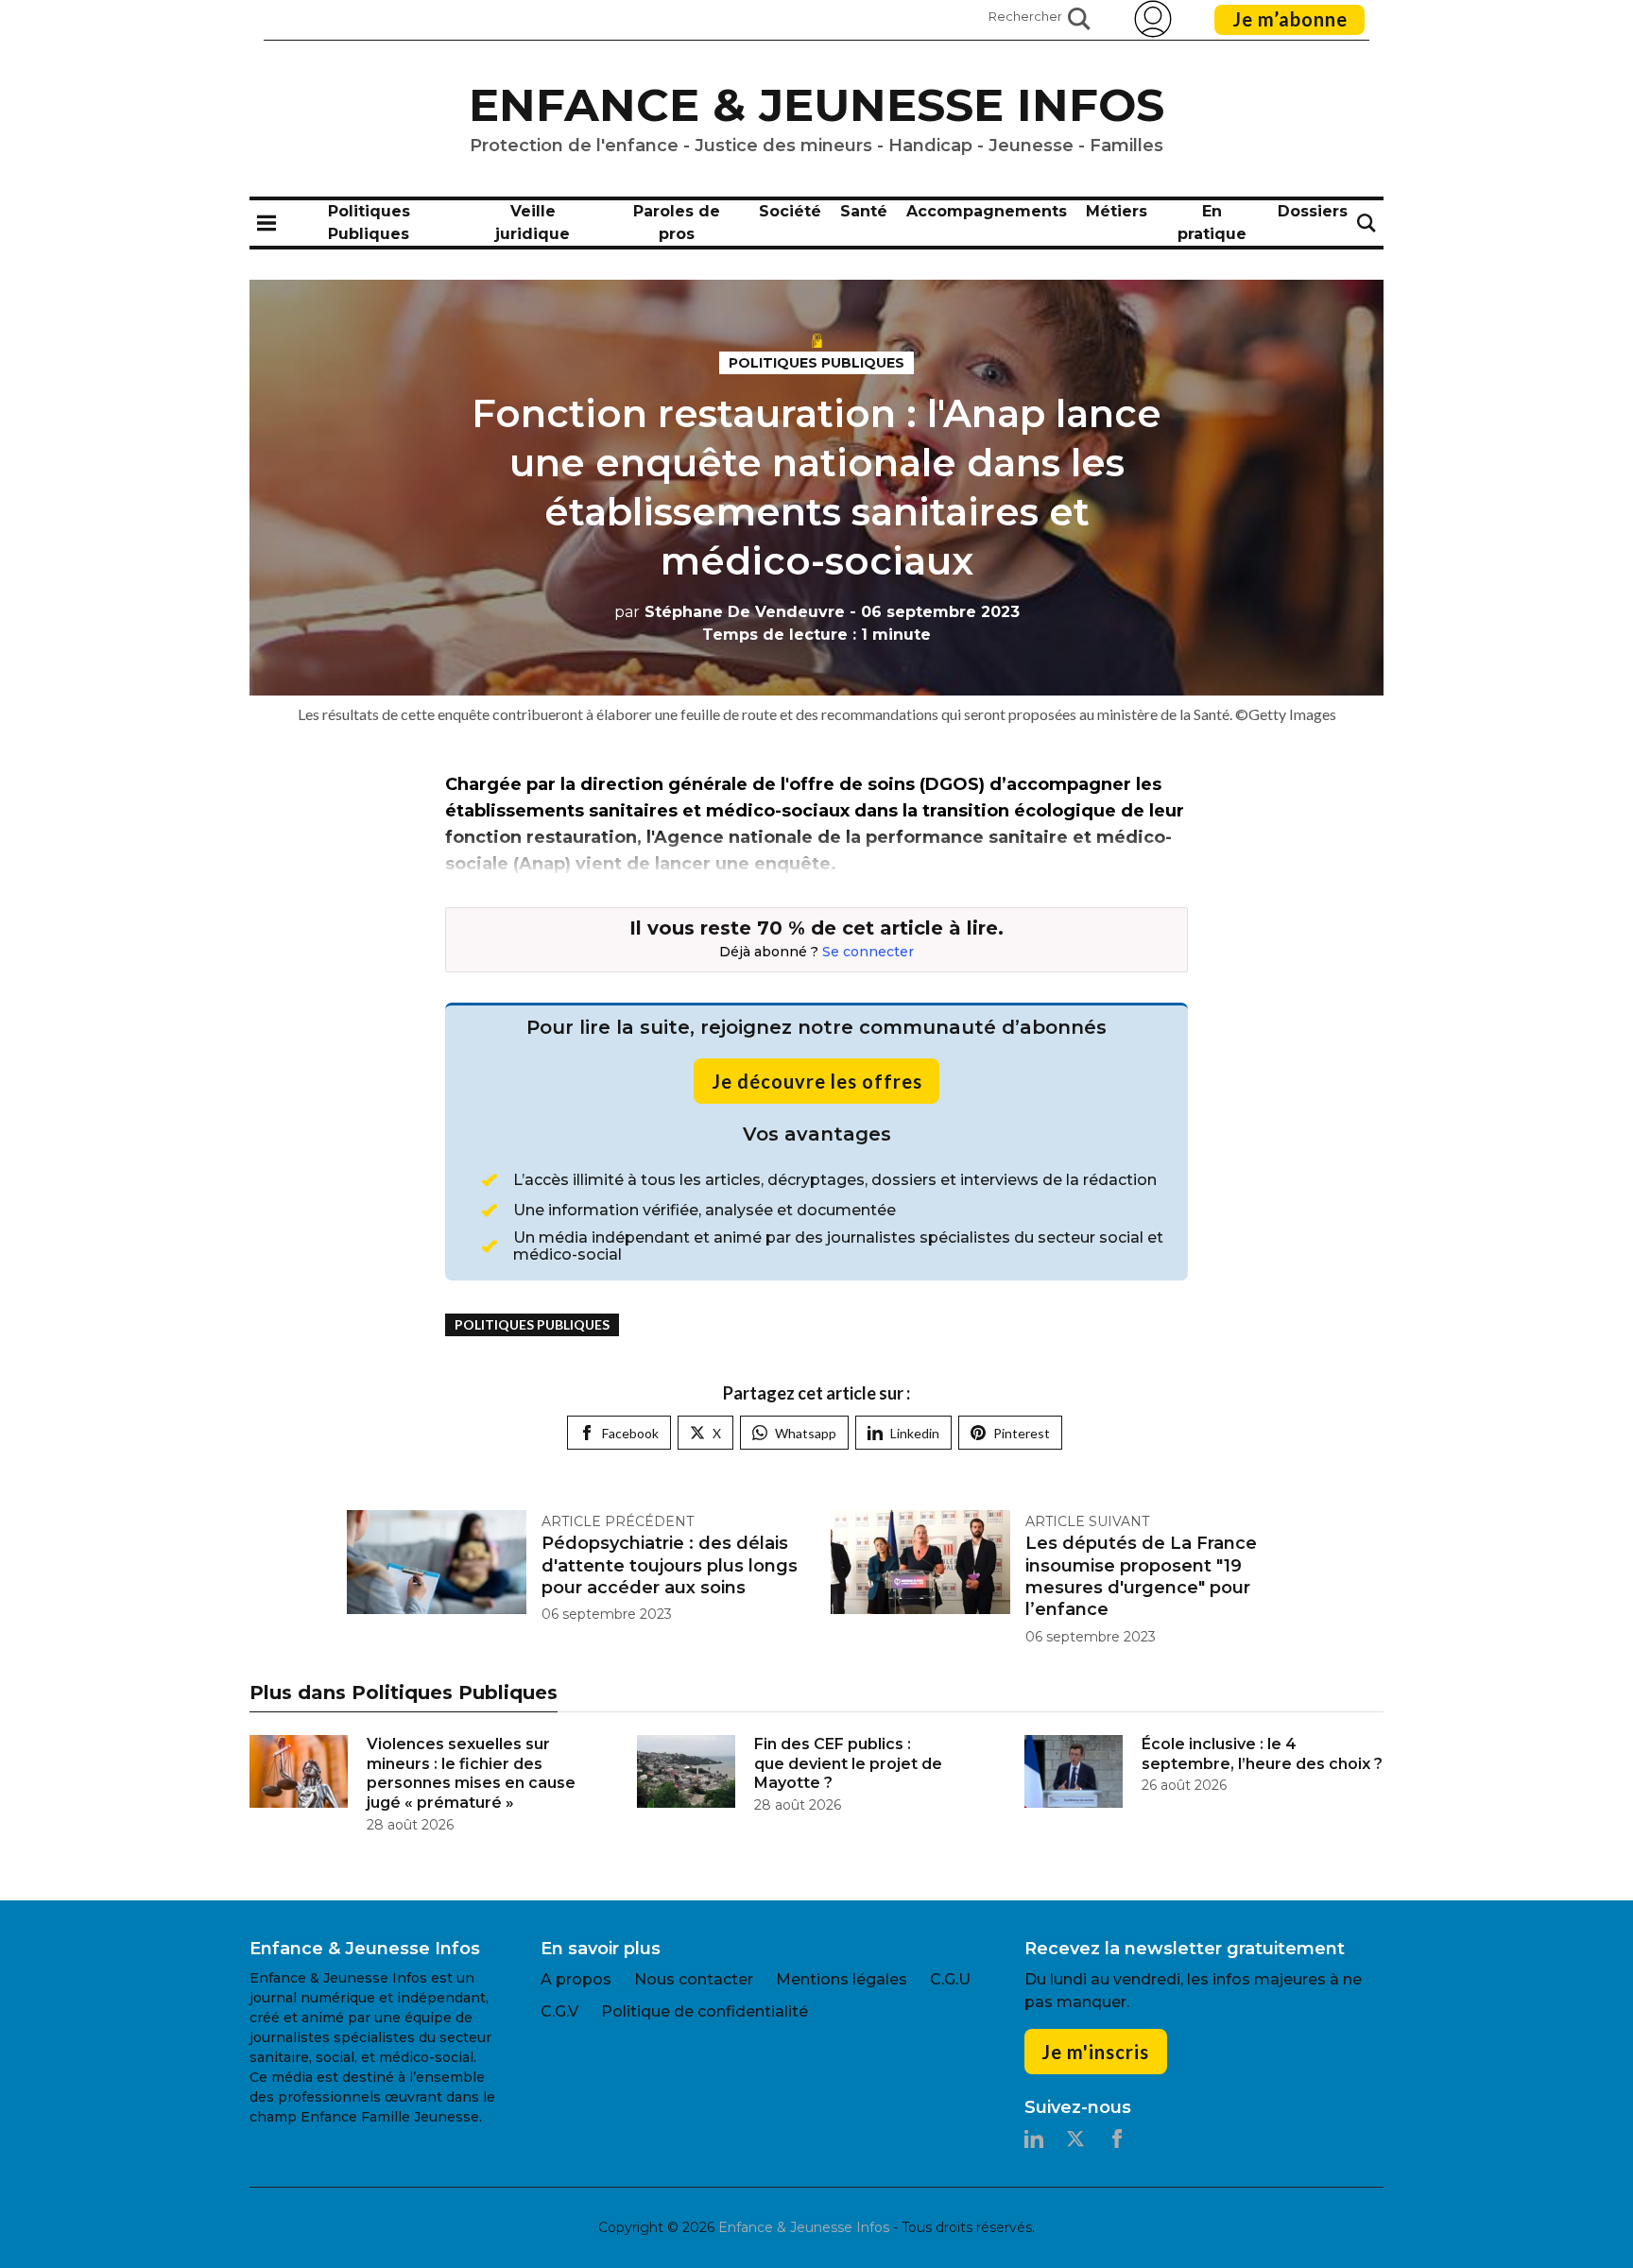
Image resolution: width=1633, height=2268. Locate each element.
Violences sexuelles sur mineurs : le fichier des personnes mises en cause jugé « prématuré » (471, 1773)
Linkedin (915, 1433)
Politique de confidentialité (705, 2011)
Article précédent (618, 1521)
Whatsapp (806, 1433)
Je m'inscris (1095, 2052)
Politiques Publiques (816, 363)
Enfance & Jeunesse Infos (816, 105)
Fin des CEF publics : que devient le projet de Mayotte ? (848, 1764)
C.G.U (950, 1979)
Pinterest (1022, 1433)
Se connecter (868, 952)
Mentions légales (842, 1979)
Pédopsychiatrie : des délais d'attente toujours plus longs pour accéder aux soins (670, 1565)
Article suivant (1087, 1521)
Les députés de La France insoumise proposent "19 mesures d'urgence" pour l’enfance (1141, 1576)
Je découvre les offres (817, 1081)
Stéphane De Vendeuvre (730, 612)
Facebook (630, 1433)
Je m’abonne (1290, 19)
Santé (864, 211)
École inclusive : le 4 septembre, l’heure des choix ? (1262, 1754)
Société (790, 211)
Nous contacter (694, 1979)
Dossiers (1313, 211)
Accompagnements (987, 211)
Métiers (1117, 211)
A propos (576, 1979)
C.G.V (559, 2011)
